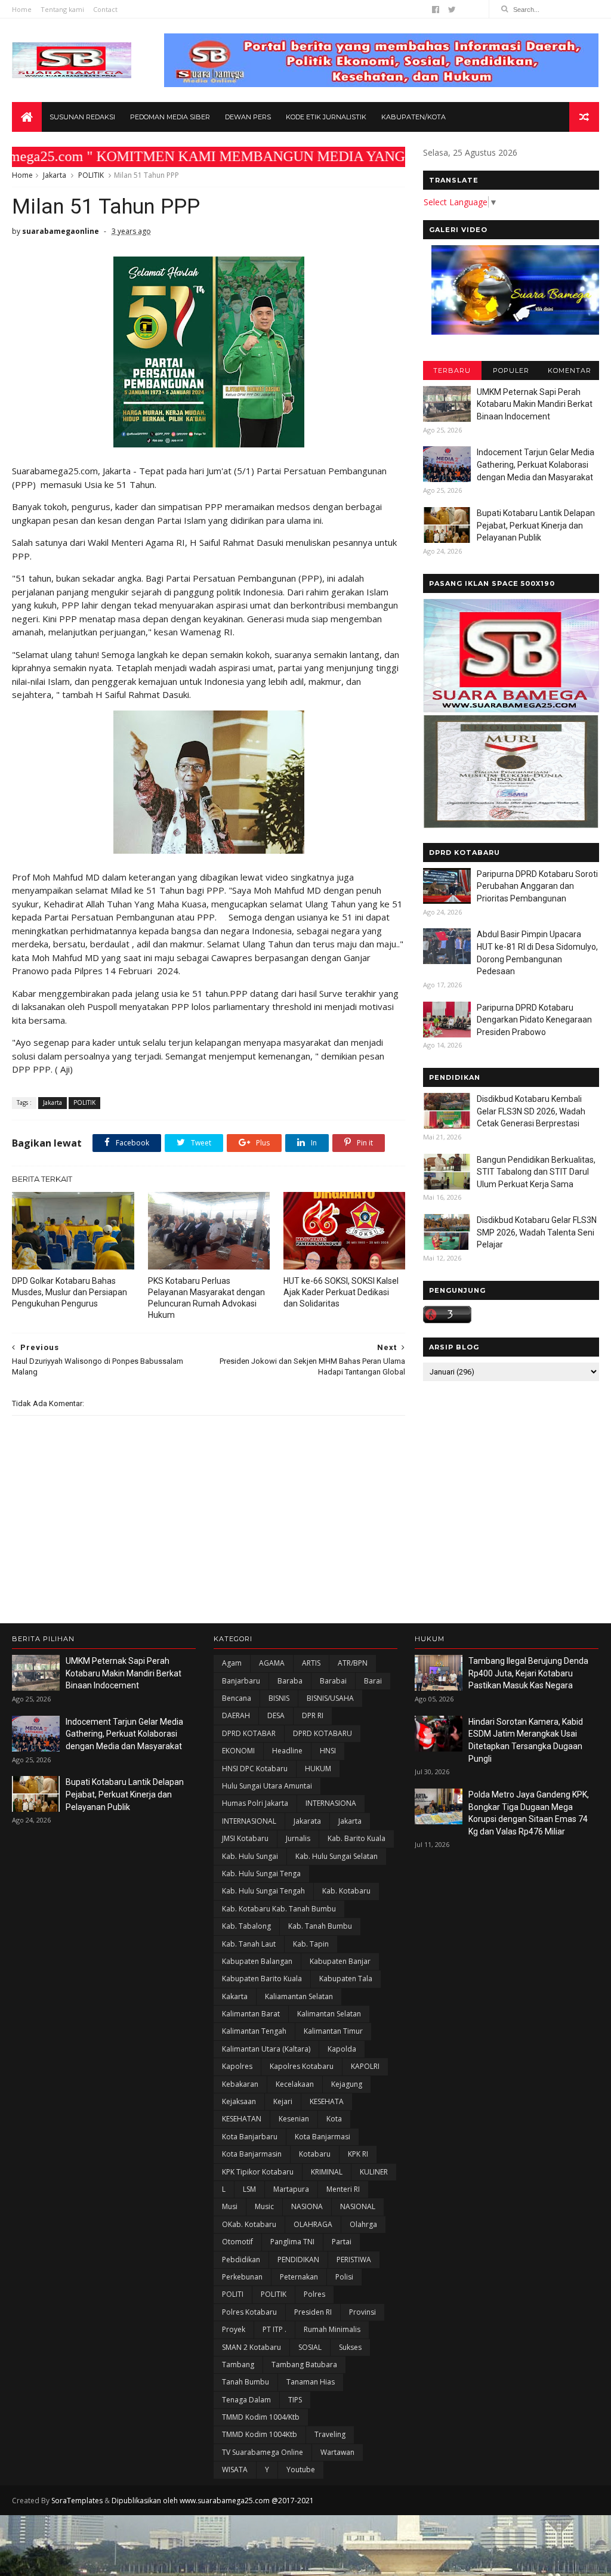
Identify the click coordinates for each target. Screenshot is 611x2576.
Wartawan (337, 2452)
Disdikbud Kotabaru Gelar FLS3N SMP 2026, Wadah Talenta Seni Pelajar (537, 1232)
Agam (232, 1663)
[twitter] (452, 10)
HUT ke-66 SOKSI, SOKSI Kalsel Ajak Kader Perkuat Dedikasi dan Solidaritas (341, 1292)
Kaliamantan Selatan (299, 1996)
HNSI (328, 1751)
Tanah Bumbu (246, 2382)
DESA (276, 1715)
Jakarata (307, 1821)
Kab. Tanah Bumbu (320, 1926)
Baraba (290, 1681)
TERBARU (452, 370)
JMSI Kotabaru (245, 1838)
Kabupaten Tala (346, 1979)
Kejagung (347, 2084)
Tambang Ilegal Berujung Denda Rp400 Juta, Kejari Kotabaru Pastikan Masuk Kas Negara (528, 1673)
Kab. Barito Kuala (357, 1838)
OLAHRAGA (313, 2224)
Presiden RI (313, 2312)
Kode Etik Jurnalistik (326, 117)
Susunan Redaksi (82, 117)
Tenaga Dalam (246, 2400)
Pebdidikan (241, 2260)
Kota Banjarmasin (252, 2154)
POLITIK (91, 175)
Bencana (237, 1698)
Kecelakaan (295, 2084)
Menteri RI (343, 2189)
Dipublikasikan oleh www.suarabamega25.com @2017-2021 (213, 2501)
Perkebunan (242, 2277)
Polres (314, 2294)
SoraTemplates (77, 2501)
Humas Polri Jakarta (255, 1803)
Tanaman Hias (311, 2382)
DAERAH (236, 1715)
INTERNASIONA (331, 1803)
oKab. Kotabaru (249, 2224)
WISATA (235, 2470)
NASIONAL (358, 2206)
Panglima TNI (292, 2242)
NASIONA (307, 2206)
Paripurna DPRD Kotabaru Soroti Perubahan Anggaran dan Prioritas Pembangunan (537, 886)
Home (22, 9)
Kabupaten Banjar (340, 1961)
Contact (105, 9)
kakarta (235, 1996)
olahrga (363, 2224)
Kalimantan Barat (251, 2014)
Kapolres (237, 2066)
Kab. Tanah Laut (249, 1944)
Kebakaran (240, 2084)
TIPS (295, 2400)
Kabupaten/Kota (413, 117)
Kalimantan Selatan (329, 2014)
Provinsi (362, 2312)
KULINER (374, 2172)
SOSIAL (310, 2347)
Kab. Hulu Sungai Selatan (337, 1856)
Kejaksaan (239, 2101)
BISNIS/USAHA (330, 1698)
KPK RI (358, 2154)
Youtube (301, 2470)
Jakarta (55, 175)
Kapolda (342, 2049)
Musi (230, 2206)
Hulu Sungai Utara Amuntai (267, 1786)
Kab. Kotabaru (346, 1891)
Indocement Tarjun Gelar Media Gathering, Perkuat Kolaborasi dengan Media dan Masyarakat (536, 464)
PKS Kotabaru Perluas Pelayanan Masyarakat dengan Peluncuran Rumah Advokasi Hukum (206, 1298)
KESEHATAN (242, 2119)
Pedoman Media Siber (170, 117)
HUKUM (318, 1769)
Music (264, 2206)
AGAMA (272, 1663)
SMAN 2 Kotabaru (252, 2347)
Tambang (238, 2365)
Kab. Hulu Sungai (250, 1856)
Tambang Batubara (304, 2365)
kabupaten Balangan (257, 1961)
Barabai (333, 1681)
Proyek (234, 2329)
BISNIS (279, 1698)
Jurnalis (298, 1838)
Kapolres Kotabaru (302, 2066)
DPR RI (313, 1715)
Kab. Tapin (311, 1944)
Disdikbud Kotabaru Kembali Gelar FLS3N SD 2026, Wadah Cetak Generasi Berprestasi (531, 1111)
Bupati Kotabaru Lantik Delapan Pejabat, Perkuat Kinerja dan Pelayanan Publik (536, 525)
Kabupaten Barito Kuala (262, 1979)
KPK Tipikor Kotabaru (258, 2172)
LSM (249, 2189)
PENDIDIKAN (298, 2260)
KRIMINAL (327, 2172)
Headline (287, 1751)
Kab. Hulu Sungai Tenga (261, 1874)
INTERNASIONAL (249, 1821)
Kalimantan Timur (333, 2031)
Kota (334, 2119)
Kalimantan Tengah (254, 2031)
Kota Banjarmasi (323, 2137)
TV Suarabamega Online (263, 2452)
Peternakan (299, 2277)
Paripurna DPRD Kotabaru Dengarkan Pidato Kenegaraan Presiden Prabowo (534, 1020)
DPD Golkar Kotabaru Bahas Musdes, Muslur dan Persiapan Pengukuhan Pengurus (70, 1292)
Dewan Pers (248, 117)
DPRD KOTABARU (323, 1733)
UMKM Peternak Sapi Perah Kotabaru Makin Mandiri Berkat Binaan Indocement (535, 404)
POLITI (233, 2294)
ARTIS (311, 1663)
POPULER (511, 370)
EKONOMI (238, 1751)
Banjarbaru (241, 1681)
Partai (342, 2242)
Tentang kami (62, 9)
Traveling (330, 2434)
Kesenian (294, 2119)
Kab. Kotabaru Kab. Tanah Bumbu (279, 1909)
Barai (373, 1681)
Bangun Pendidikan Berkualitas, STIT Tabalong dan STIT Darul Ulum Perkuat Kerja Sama (536, 1172)
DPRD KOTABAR (249, 1733)
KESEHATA (327, 2101)
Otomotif (237, 2242)
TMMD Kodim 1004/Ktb (261, 2417)
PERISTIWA (354, 2260)
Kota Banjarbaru (250, 2137)
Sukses (350, 2347)
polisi (344, 2277)
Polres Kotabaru (249, 2312)
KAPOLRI (365, 2066)
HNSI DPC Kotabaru (255, 1769)
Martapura (291, 2189)
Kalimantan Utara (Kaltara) (266, 2049)
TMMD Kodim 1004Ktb (260, 2434)
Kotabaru (315, 2154)
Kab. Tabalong (246, 1926)
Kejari (283, 2101)
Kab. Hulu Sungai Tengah (263, 1891)
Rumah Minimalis (332, 2329)
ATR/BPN (353, 1663)
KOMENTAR (570, 370)
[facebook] (436, 10)
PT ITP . (274, 2329)
